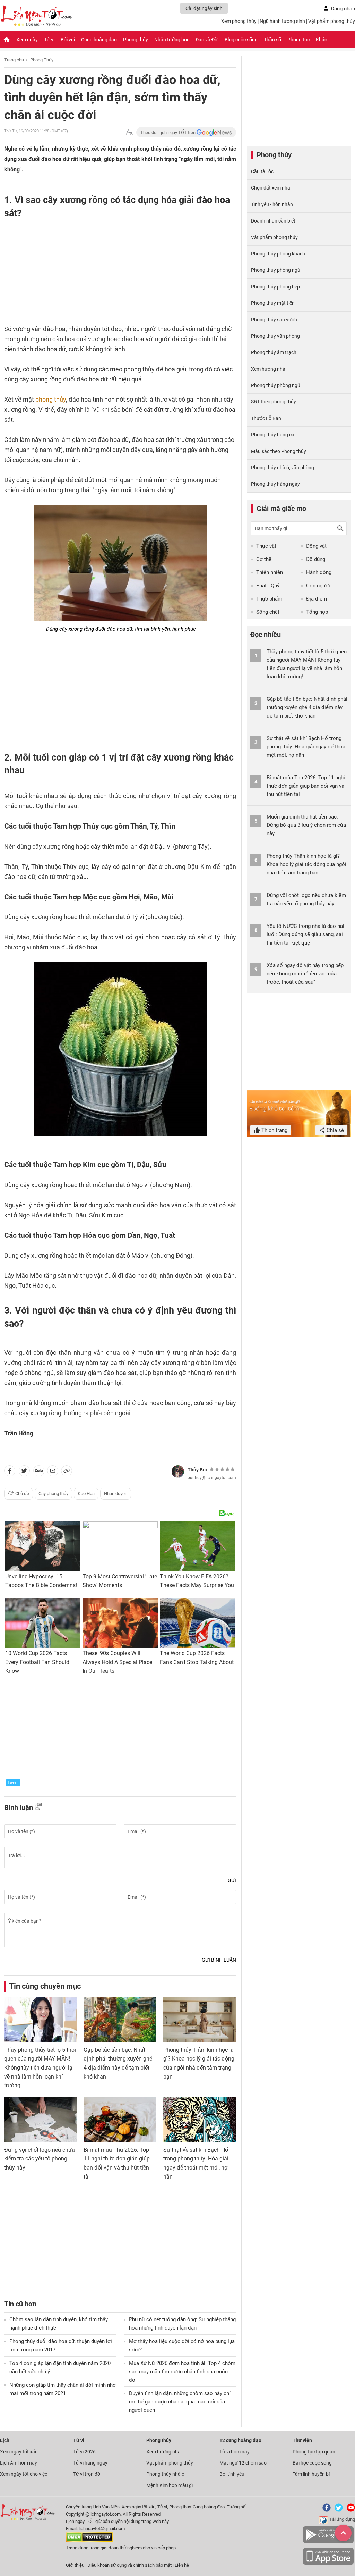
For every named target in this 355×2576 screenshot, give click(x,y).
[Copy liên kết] (67, 1472)
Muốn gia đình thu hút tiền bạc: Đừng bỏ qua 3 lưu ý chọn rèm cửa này (306, 825)
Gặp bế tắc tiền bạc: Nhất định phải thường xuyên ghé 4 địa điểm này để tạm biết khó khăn (307, 707)
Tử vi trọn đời (87, 2474)
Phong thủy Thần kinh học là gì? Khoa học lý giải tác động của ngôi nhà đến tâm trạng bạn (306, 864)
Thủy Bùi (197, 1470)
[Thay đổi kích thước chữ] (129, 132)
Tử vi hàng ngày (90, 2463)
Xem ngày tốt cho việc (24, 2474)
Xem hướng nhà (268, 369)
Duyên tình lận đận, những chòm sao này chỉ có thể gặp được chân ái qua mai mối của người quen (180, 2402)
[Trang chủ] (7, 40)
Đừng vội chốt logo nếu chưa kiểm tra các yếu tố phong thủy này (40, 2159)
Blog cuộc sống (241, 40)
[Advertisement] (106, 269)
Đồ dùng (316, 559)
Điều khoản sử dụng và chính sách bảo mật (130, 2565)
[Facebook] (325, 2510)
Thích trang (274, 1130)
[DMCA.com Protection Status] (89, 2540)
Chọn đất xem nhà (271, 188)
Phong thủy (136, 40)
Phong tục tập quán (314, 2452)
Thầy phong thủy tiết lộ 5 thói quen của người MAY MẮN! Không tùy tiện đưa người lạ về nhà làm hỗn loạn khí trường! (40, 2068)
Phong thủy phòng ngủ (276, 270)
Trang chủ (14, 60)
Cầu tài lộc (262, 171)
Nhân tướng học (172, 40)
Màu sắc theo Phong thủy (279, 451)
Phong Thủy (42, 60)
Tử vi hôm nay (235, 2452)
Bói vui (68, 40)
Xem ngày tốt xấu (19, 2452)
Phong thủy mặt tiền (273, 303)
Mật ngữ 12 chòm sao (243, 2463)
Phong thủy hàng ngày (275, 484)
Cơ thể (264, 559)
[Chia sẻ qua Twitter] (24, 1472)
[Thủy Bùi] (178, 1471)
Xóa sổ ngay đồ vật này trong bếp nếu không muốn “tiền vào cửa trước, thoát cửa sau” (305, 974)
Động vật (316, 546)
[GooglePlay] (328, 2542)
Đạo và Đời (207, 40)
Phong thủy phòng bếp (275, 287)
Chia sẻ (335, 1130)
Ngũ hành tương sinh (282, 21)
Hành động (319, 572)
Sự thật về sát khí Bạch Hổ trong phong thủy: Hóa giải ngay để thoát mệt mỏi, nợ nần (307, 747)
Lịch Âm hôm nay (19, 2463)
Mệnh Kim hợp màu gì (170, 2485)
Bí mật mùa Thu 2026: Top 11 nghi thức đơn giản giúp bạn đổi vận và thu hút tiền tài (306, 786)
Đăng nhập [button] (343, 9)
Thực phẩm (269, 599)
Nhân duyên (116, 1493)
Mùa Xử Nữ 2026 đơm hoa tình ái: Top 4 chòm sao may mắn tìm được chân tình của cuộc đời (182, 2372)
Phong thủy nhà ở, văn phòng (283, 468)
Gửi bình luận (219, 1960)
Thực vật (266, 546)
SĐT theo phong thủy (274, 402)
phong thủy (51, 399)
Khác (321, 40)
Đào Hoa (86, 1493)
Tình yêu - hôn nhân (272, 204)
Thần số (272, 40)
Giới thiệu (75, 2565)
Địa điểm (317, 599)
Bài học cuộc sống (312, 2463)
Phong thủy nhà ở (165, 2474)
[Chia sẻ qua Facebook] (10, 1472)
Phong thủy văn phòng (275, 336)
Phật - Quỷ (268, 586)
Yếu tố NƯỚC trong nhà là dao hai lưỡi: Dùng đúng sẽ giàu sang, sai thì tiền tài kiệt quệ (305, 934)
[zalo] (39, 1472)
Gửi (232, 1880)
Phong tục (298, 40)
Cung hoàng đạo (99, 40)
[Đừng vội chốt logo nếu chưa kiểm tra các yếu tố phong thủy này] (40, 2120)
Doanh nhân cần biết (273, 221)
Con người (318, 586)
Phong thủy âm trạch (274, 352)
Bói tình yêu (232, 2474)
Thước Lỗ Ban (266, 418)
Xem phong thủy (239, 21)
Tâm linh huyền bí (311, 2474)
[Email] (53, 1472)
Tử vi (49, 40)
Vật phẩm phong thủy (332, 21)
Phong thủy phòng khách (278, 254)
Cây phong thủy (53, 1493)
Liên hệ (182, 2565)
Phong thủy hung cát (274, 435)
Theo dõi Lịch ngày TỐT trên (168, 132)
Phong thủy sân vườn (274, 320)
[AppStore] (328, 2563)
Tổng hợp (317, 612)
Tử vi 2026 (84, 2452)
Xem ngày (27, 40)
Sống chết (268, 612)
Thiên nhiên (270, 572)
